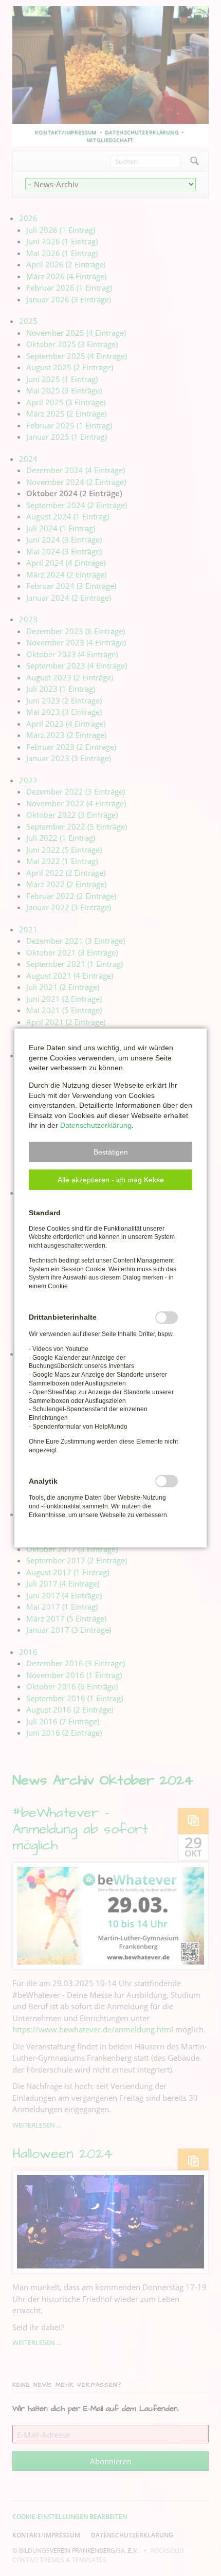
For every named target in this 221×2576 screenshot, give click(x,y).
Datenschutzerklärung (96, 1125)
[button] (110, 1152)
